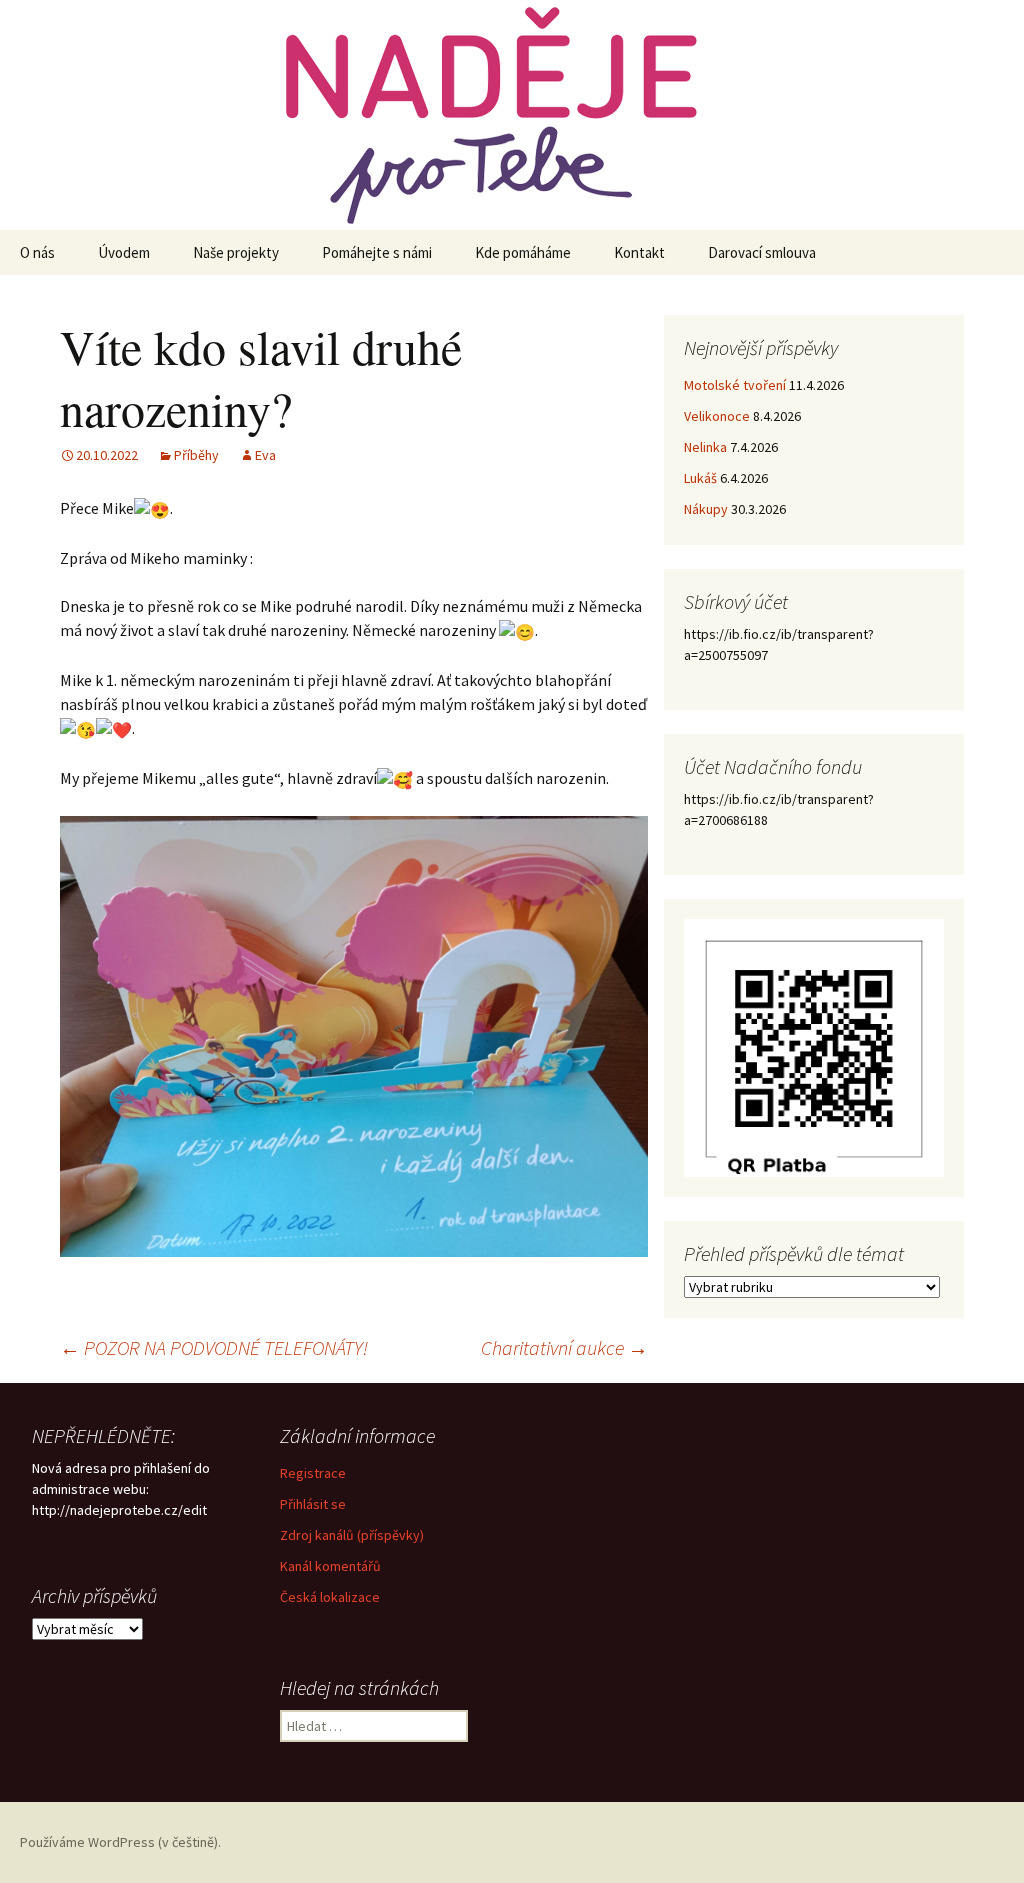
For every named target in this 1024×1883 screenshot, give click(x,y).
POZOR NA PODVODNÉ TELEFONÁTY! (214, 1347)
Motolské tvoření (735, 385)
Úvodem (124, 252)
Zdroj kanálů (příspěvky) (352, 1535)
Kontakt (639, 252)
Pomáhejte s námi (377, 252)
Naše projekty (236, 252)
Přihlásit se (313, 1504)
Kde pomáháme (523, 252)
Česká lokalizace (330, 1597)
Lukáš (700, 478)
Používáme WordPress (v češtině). (120, 1842)
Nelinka (705, 447)
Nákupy (706, 509)
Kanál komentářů (330, 1566)
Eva (265, 455)
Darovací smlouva (762, 252)
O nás (37, 252)
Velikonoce (717, 416)
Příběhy (196, 455)
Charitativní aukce (564, 1347)
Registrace (313, 1473)
